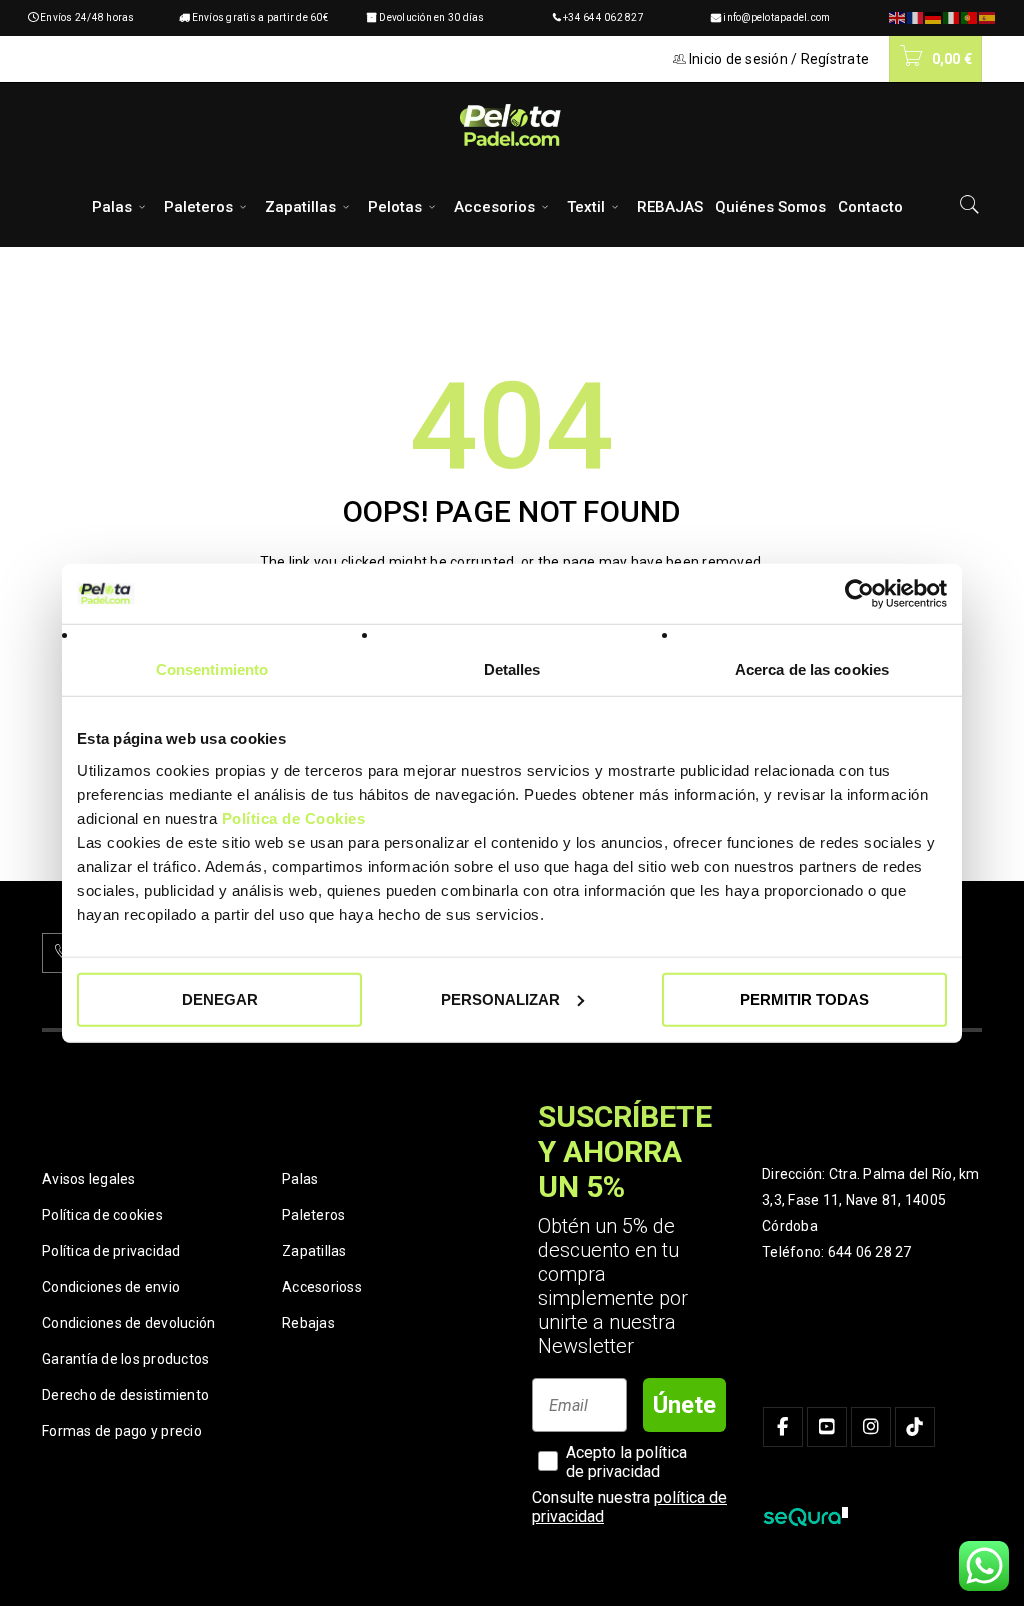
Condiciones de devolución (128, 1323)
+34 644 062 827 (603, 17)
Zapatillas (314, 1251)
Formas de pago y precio (122, 1431)
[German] (934, 17)
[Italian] (952, 17)
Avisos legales (89, 1179)
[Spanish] (988, 17)
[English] (898, 17)
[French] (916, 17)
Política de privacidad (111, 1251)
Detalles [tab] (512, 669)
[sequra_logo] (805, 1517)
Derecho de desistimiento (125, 1395)
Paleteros (313, 1215)
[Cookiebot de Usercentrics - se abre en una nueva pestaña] (859, 594)
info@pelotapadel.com (776, 17)
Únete (684, 1405)
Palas (300, 1179)
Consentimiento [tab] (212, 669)
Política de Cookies (294, 817)
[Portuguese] (970, 17)
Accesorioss (322, 1287)
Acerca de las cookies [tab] (812, 669)
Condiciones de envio (111, 1287)
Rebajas (308, 1323)
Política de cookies (102, 1215)
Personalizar (500, 998)
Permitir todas (804, 998)
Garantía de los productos (125, 1359)
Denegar (220, 998)
